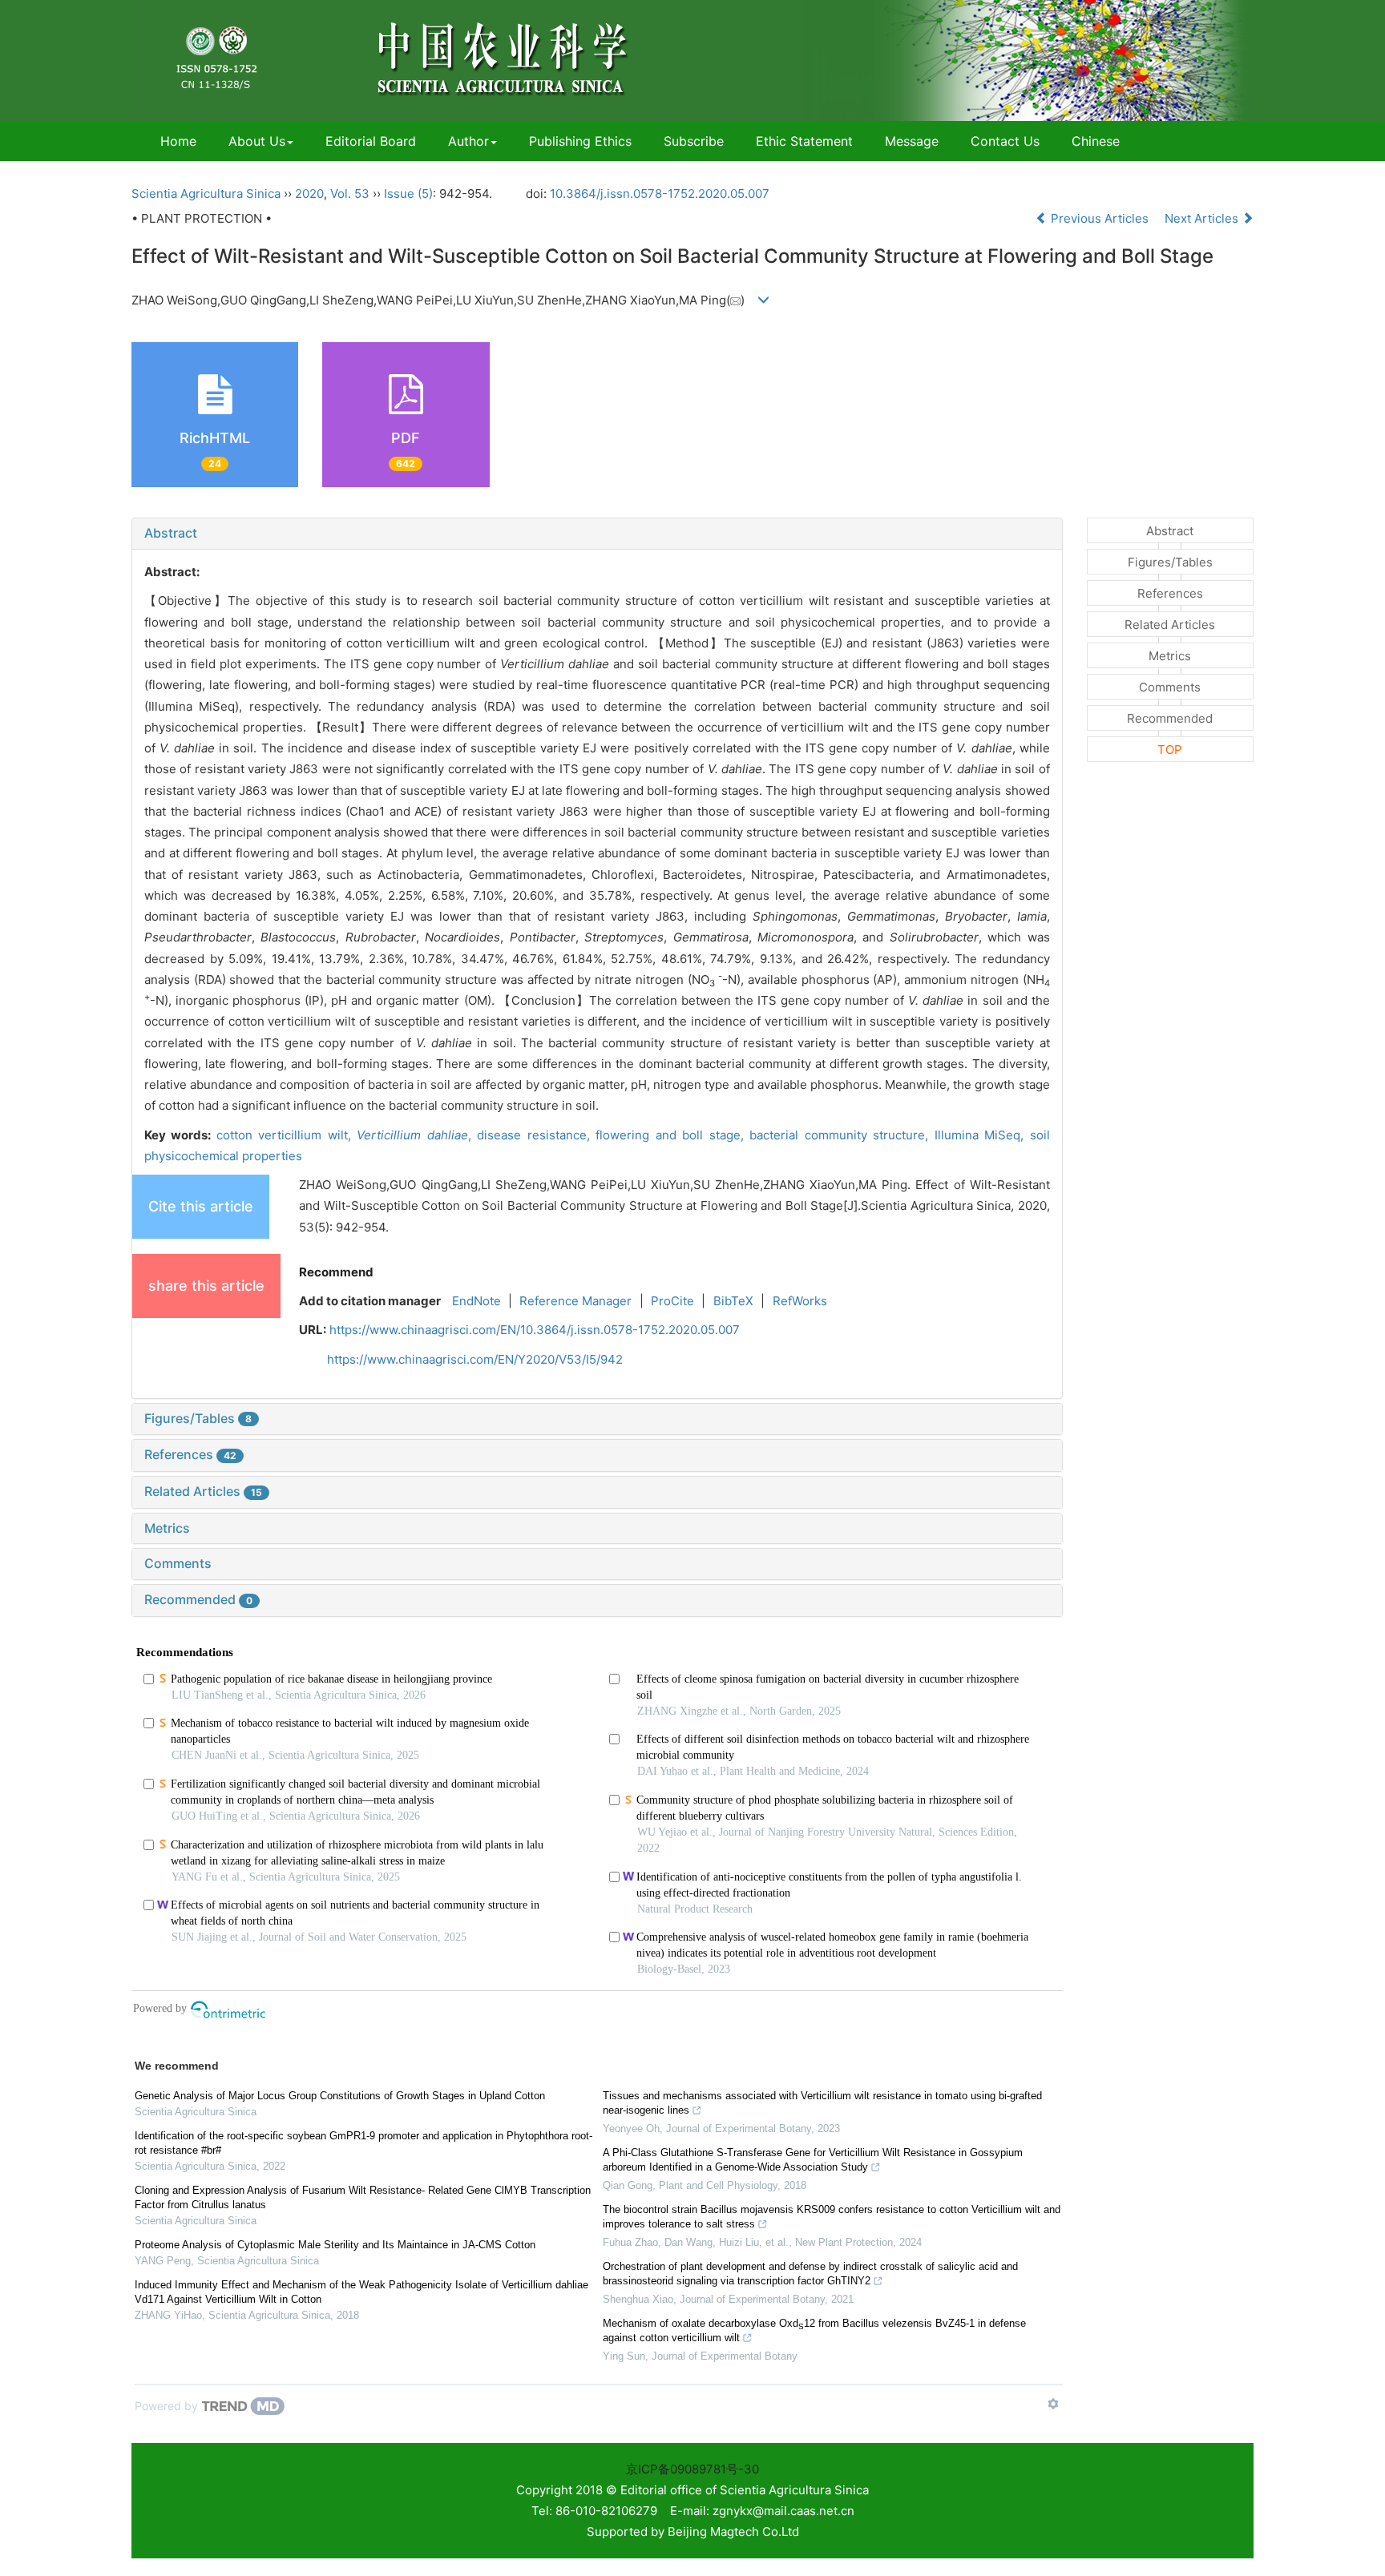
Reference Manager (575, 1301)
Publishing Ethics (580, 141)
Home (178, 141)
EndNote (476, 1301)
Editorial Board (371, 141)
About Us (257, 141)
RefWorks (800, 1301)
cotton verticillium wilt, (287, 1135)
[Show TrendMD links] (1053, 2404)
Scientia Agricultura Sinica (206, 194)
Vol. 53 (350, 194)
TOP (1170, 750)
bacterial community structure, (842, 1135)
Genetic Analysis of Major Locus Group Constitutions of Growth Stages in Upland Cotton (340, 2096)
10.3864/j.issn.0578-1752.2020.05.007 (660, 194)
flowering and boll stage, (672, 1135)
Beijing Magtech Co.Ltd (733, 2532)
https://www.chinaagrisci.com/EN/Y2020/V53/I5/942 (475, 1359)
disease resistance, (536, 1135)
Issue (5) (408, 194)
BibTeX (733, 1301)
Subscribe (694, 141)
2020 (309, 194)
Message (912, 141)
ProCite (672, 1301)
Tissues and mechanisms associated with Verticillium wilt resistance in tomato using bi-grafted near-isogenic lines (822, 2103)
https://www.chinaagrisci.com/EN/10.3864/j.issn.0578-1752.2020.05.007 (535, 1330)
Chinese (1096, 141)
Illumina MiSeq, (982, 1135)
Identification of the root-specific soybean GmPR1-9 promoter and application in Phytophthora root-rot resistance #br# (363, 2143)
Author (468, 141)
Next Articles (1203, 218)
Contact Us (1005, 141)
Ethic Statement (804, 141)
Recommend (336, 1272)
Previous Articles (1100, 218)
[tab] (597, 534)
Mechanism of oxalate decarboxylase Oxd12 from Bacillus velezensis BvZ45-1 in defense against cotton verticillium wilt (814, 2330)
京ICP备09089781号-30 (692, 2469)
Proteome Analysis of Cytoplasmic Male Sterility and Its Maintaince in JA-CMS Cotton (335, 2245)
